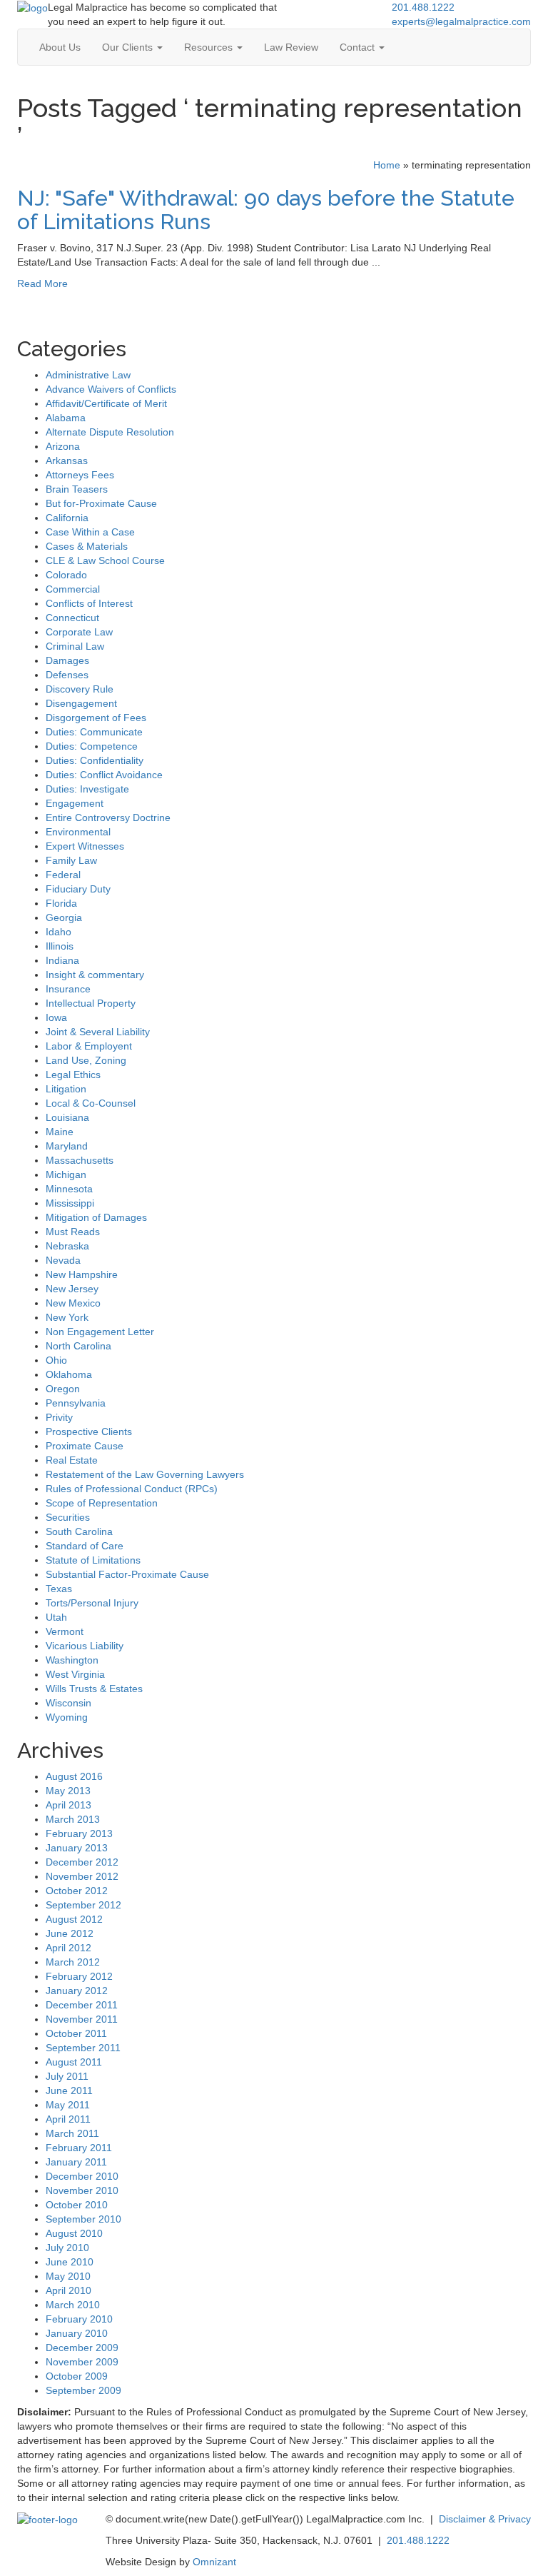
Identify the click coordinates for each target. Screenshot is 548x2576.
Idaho (59, 932)
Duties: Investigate (87, 789)
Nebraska (67, 1246)
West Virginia (75, 1674)
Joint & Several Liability (98, 1032)
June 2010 (70, 2262)
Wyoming (67, 1717)
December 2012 (82, 1862)
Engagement (75, 803)
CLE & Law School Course (105, 560)
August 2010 (74, 2233)
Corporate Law (79, 632)
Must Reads (73, 1232)
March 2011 (72, 2133)
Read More (42, 283)
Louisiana (67, 1117)
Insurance (68, 989)
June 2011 (69, 2091)
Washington (72, 1660)
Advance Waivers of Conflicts (111, 389)
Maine (60, 1132)
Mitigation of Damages (96, 1217)
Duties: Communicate (94, 732)
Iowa (56, 1017)
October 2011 (76, 2033)
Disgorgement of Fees (96, 718)
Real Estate (72, 1460)
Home (387, 165)
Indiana (62, 960)
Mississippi (70, 1203)
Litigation (66, 1089)
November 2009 (82, 2362)
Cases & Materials (87, 546)
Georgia (64, 917)
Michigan (66, 1174)
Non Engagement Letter (100, 1332)
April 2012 (68, 1948)
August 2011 (74, 2062)
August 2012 (74, 1919)
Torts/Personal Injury (92, 1603)
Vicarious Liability (85, 1646)
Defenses (67, 675)
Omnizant (214, 2562)
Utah (56, 1617)
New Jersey (72, 1289)
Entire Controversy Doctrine (108, 817)
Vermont (65, 1631)
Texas (59, 1589)
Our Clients (129, 47)
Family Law (71, 860)
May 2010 (68, 2276)
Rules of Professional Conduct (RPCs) (132, 1489)
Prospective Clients (89, 1432)
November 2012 (82, 1876)
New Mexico (73, 1303)
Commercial (73, 589)
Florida (61, 903)
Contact (359, 47)
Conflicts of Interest (89, 603)
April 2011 (68, 2119)
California (67, 518)
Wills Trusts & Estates (94, 1689)
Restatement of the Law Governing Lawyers (145, 1474)
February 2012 (79, 1976)
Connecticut (72, 618)
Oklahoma (69, 1374)
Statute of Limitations (93, 1560)
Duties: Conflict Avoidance (104, 775)
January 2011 (76, 2162)
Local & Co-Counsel (91, 1103)
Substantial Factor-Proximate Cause (127, 1574)
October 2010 (77, 2205)
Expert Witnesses (85, 846)
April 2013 (68, 1805)
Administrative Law (88, 375)
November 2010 (82, 2190)
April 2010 (68, 2290)
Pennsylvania (76, 1403)
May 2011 (68, 2105)
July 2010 (67, 2248)
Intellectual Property (91, 1003)
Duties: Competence (92, 746)
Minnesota (69, 1189)
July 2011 (67, 2076)
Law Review (291, 47)
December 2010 (82, 2176)
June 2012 (70, 1933)
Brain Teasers (77, 489)
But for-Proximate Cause (101, 503)
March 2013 (73, 1819)
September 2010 (83, 2219)
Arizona (63, 446)
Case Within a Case (90, 532)
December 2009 (82, 2348)
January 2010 (77, 2333)
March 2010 (73, 2305)
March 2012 (73, 1962)
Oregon (63, 1389)
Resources (210, 47)
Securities (68, 1517)
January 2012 (77, 1991)
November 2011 (82, 2019)
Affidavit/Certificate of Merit (106, 403)
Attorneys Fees (80, 475)
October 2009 (77, 2376)
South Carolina (79, 1531)
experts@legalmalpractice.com (461, 21)
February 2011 (79, 2148)
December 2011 (82, 2005)
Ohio (56, 1360)
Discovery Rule (80, 689)
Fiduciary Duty (78, 889)
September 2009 (83, 2390)
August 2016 (74, 1776)
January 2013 (77, 1848)
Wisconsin (68, 1703)
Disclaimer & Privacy (485, 2519)
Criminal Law (75, 646)
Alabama (66, 418)
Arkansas (67, 461)
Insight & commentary (95, 975)
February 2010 (79, 2319)
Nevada (63, 1260)
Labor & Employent (89, 1046)
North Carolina (78, 1346)
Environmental (78, 832)
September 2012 (83, 1905)
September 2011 (83, 2048)
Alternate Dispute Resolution (110, 432)
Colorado (66, 575)
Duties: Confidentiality (95, 760)
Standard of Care (85, 1546)
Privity (59, 1417)
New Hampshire (82, 1274)
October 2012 (77, 1891)
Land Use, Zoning (86, 1060)
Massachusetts (80, 1160)
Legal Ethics (73, 1075)
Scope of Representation (102, 1503)
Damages (67, 660)
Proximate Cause (85, 1446)
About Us (60, 47)
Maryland (67, 1146)
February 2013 (79, 1833)
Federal (63, 875)
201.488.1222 (423, 7)
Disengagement (81, 703)
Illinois (60, 946)
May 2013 (68, 1791)
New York (67, 1317)
